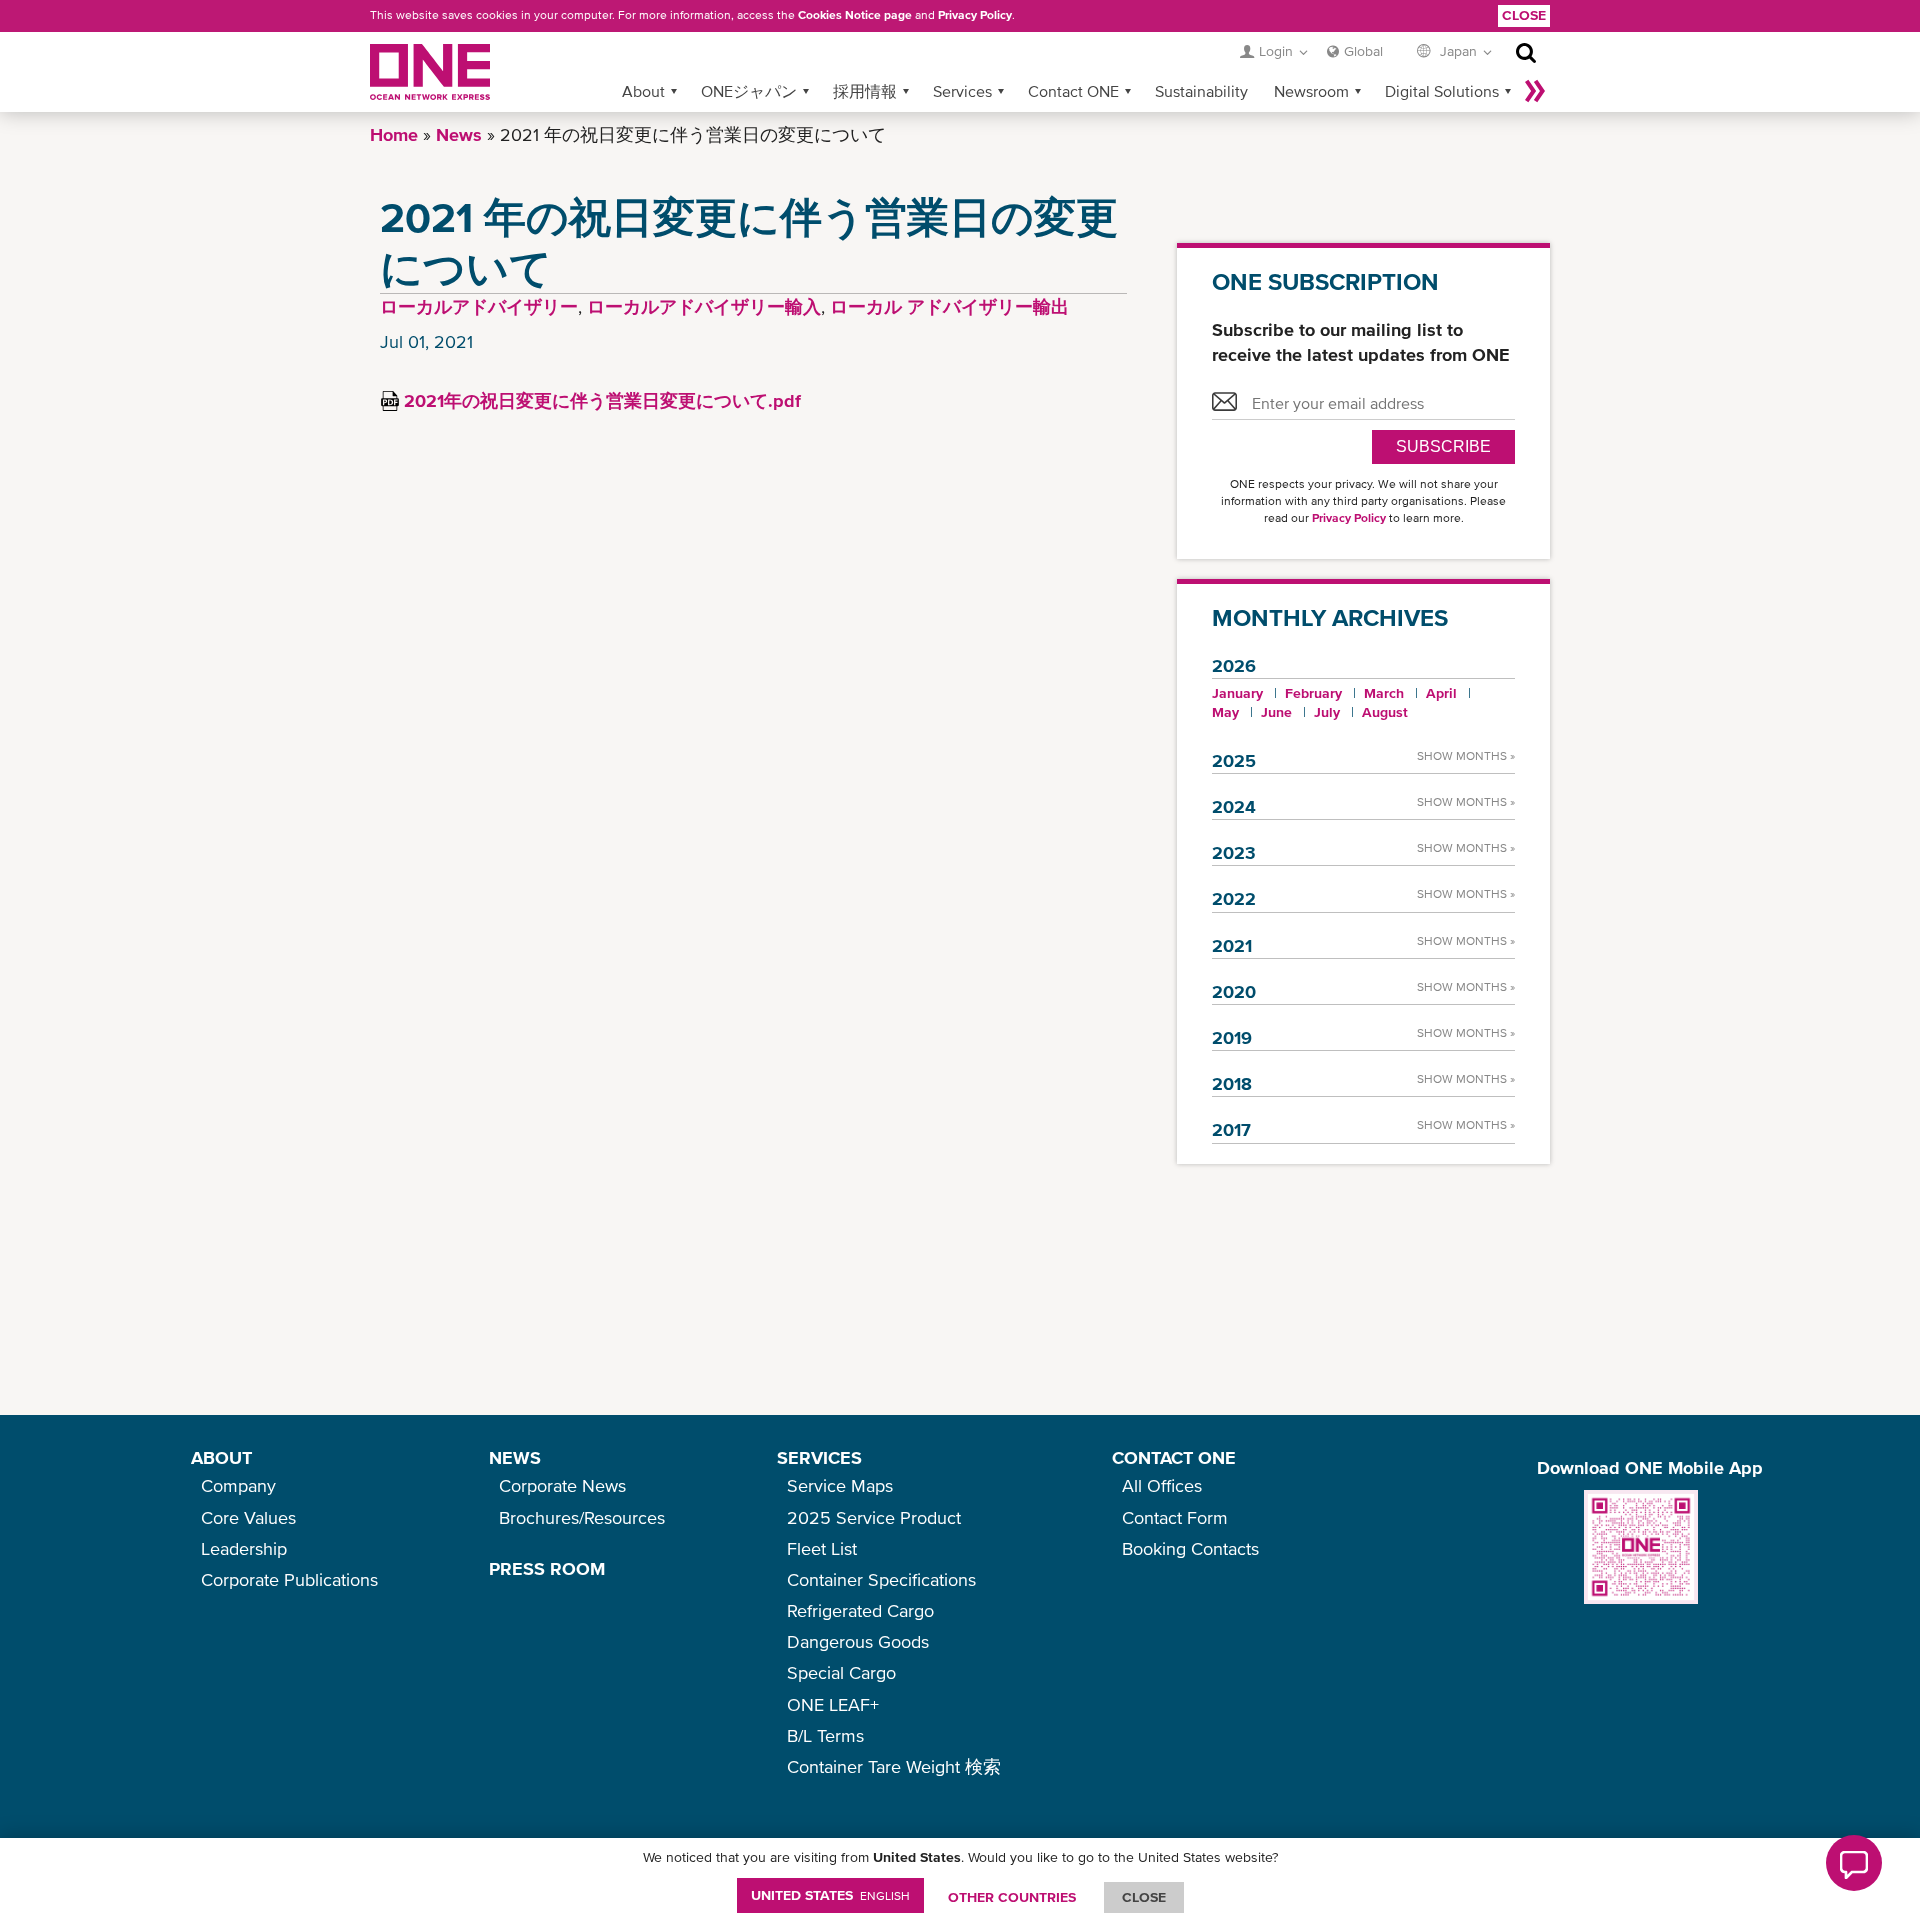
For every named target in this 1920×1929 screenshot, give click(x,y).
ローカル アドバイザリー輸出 (949, 306)
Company (238, 1485)
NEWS (515, 1457)
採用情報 (865, 91)
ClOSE (1144, 1897)
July (1327, 712)
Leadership (244, 1548)
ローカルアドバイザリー (479, 306)
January (1237, 693)
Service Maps (840, 1485)
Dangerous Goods (858, 1641)
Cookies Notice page (855, 15)
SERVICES (819, 1457)
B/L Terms (825, 1735)
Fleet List (822, 1548)
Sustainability (1201, 91)
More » (1535, 91)
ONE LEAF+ (833, 1704)
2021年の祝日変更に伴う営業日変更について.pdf (602, 400)
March (1384, 693)
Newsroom (1311, 91)
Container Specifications (881, 1579)
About (643, 91)
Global (1363, 51)
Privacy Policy (975, 15)
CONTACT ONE (1174, 1457)
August (1385, 712)
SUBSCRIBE (1443, 446)
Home (394, 134)
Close (1524, 15)
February (1313, 693)
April (1441, 693)
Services (962, 91)
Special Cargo (841, 1672)
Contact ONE (1073, 91)
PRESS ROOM (547, 1568)
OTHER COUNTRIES (1012, 1897)
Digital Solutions (1442, 91)
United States (830, 1895)
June (1276, 712)
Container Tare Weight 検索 (894, 1766)
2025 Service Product (874, 1517)
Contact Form (1175, 1517)
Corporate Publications (289, 1579)
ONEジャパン (749, 91)
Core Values (248, 1517)
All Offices (1162, 1485)
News (459, 134)
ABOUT (221, 1457)
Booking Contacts (1190, 1548)
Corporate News (562, 1485)
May (1225, 712)
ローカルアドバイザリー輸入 (704, 306)
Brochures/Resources (582, 1517)
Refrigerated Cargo (860, 1610)
